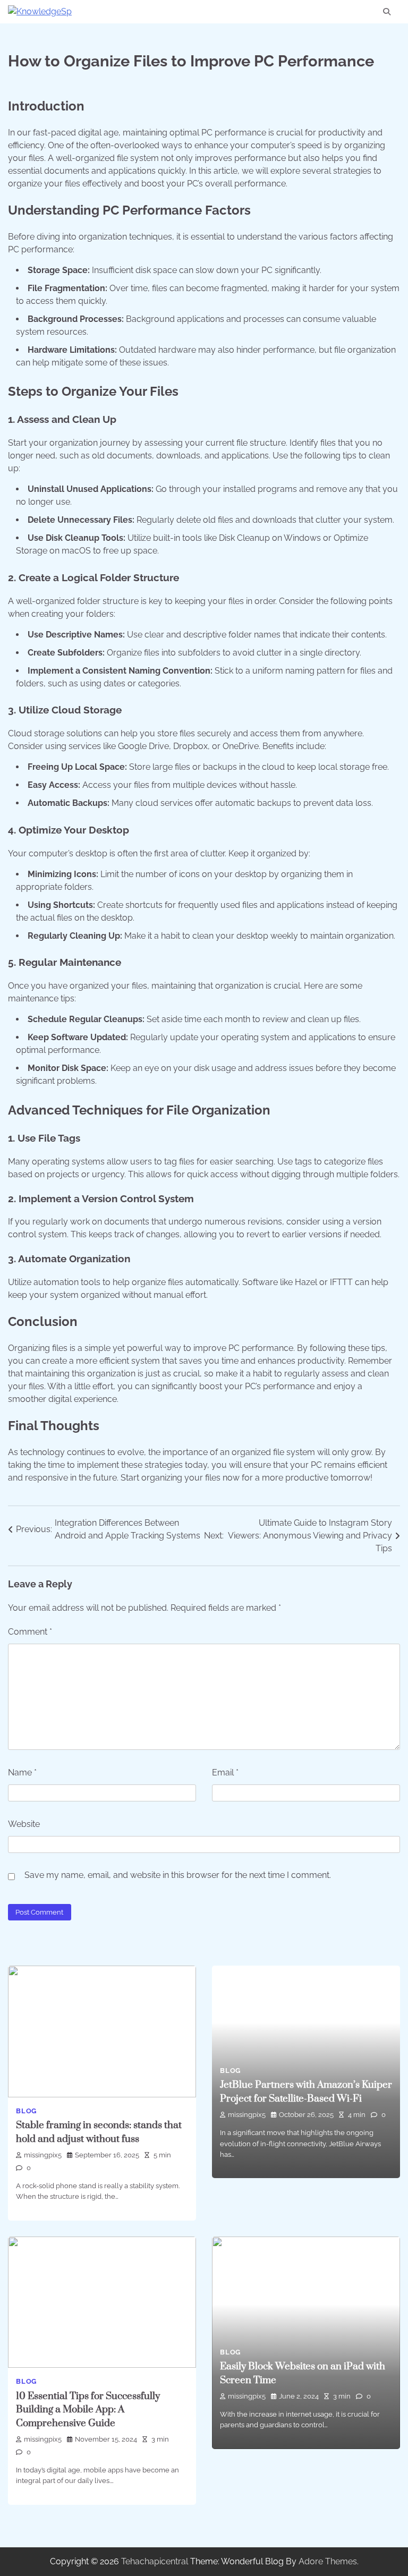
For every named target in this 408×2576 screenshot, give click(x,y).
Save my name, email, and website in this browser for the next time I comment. (178, 1875)
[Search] (387, 12)
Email (225, 1772)
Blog (26, 2111)
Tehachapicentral (155, 2561)
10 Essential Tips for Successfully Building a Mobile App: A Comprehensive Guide (88, 2410)
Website (24, 1824)
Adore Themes (328, 2561)
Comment (30, 1632)
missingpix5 (43, 2155)
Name (22, 1772)
